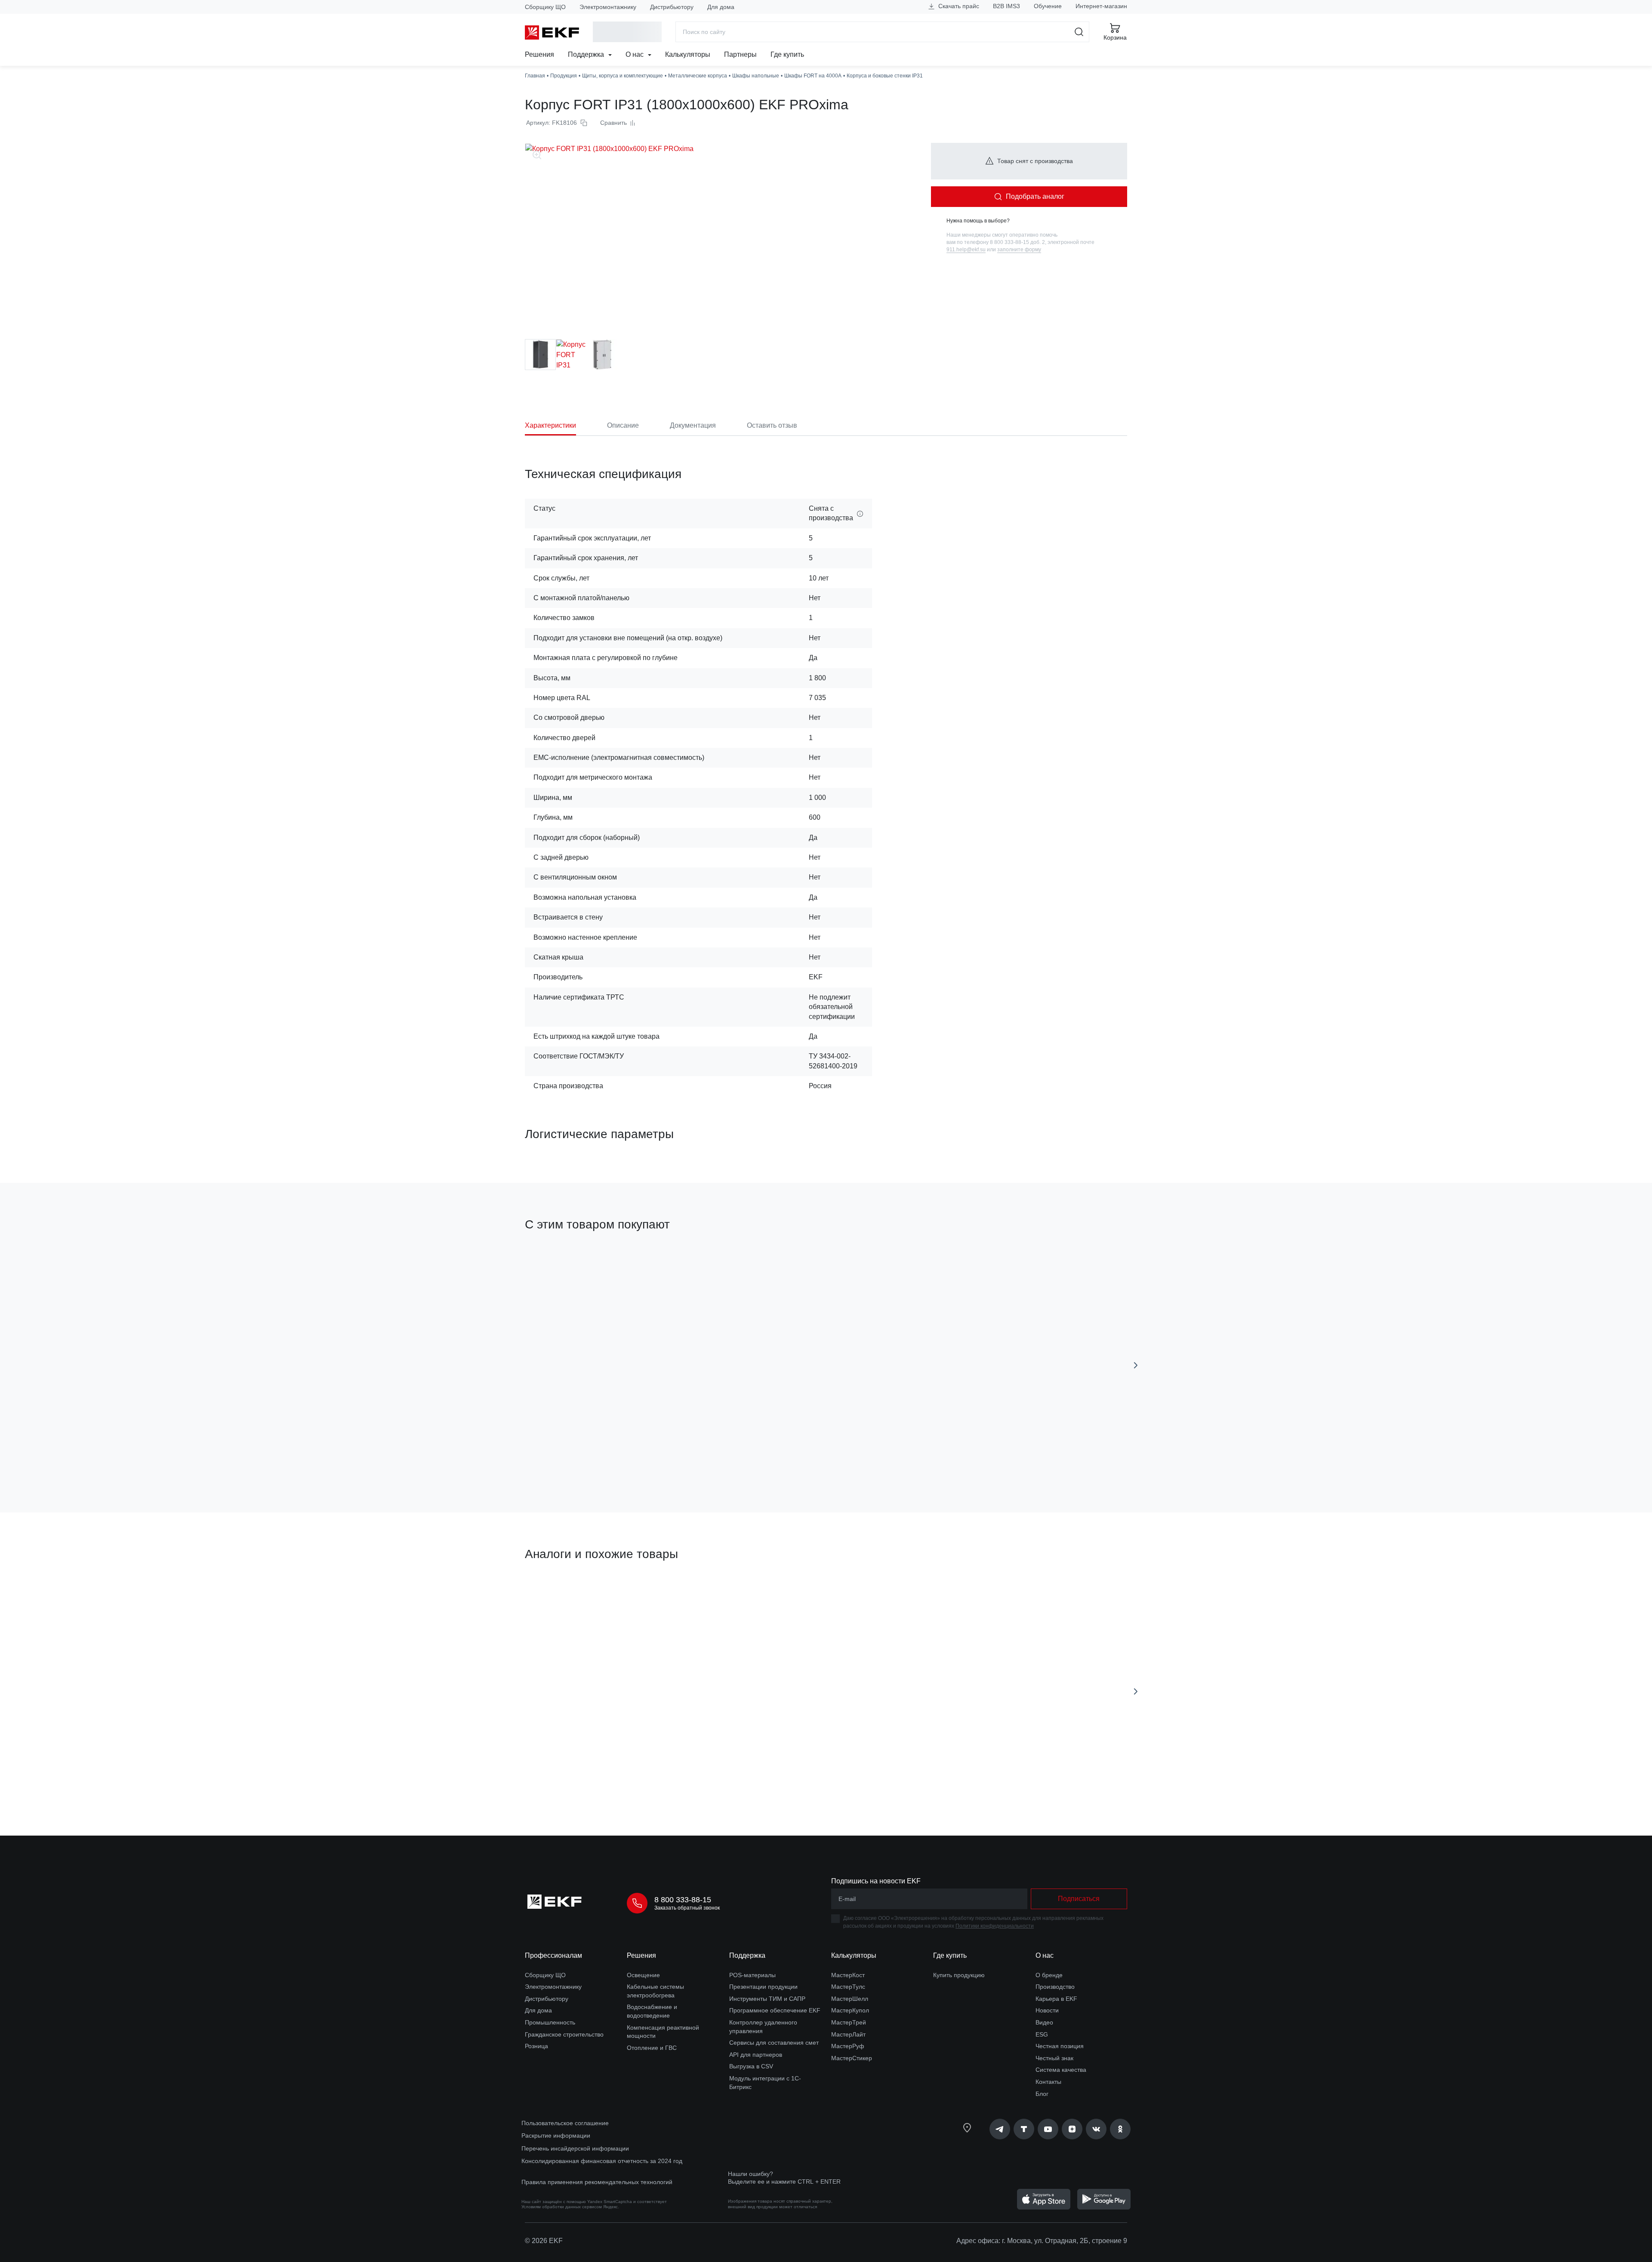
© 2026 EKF (544, 2241)
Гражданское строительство (564, 2034)
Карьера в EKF (1056, 1999)
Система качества (1061, 2070)
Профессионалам (553, 1955)
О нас (635, 54)
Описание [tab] (623, 425)
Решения (539, 54)
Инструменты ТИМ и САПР (767, 1999)
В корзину (574, 1457)
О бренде (1049, 1975)
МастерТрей (849, 2022)
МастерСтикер (852, 2058)
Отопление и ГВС (652, 2048)
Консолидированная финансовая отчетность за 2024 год (602, 2161)
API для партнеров (756, 2055)
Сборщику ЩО (545, 7)
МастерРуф (848, 2046)
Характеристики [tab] (550, 425)
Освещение (643, 1975)
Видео (1044, 2022)
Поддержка (587, 54)
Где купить (787, 54)
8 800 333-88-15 (683, 1900)
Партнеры (740, 54)
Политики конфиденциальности (995, 1926)
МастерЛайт (848, 2034)
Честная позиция (1060, 2046)
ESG (1042, 2034)
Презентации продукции (763, 1987)
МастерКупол (850, 2010)
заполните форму (1019, 250)
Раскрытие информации (556, 2135)
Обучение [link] (1048, 6)
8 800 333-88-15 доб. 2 (1017, 242)
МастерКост (848, 1975)
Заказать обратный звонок (687, 1908)
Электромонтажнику (608, 7)
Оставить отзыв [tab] (772, 425)
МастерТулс (848, 1987)
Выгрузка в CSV (751, 2066)
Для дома (721, 7)
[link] (1000, 2129)
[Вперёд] (1136, 1365)
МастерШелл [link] (850, 1999)
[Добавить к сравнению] (651, 1457)
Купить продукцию (959, 1975)
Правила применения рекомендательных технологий (597, 2182)
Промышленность (550, 2022)
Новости (1047, 2010)
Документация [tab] (693, 425)
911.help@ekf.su (966, 250)
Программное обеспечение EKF (775, 2010)
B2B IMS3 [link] (1006, 6)
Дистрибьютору (672, 7)
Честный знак (1054, 2058)
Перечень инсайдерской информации (575, 2148)
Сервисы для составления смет (774, 2043)
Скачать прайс (958, 6)
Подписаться (1079, 1899)
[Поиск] (1079, 32)
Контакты (1048, 2082)
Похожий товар (557, 1595)
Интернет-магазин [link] (1101, 6)
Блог (1042, 2094)
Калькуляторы (688, 54)
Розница (536, 2046)
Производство (1055, 1987)
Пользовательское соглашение (565, 2123)
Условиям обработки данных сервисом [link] (562, 2207)
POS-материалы (752, 1975)
